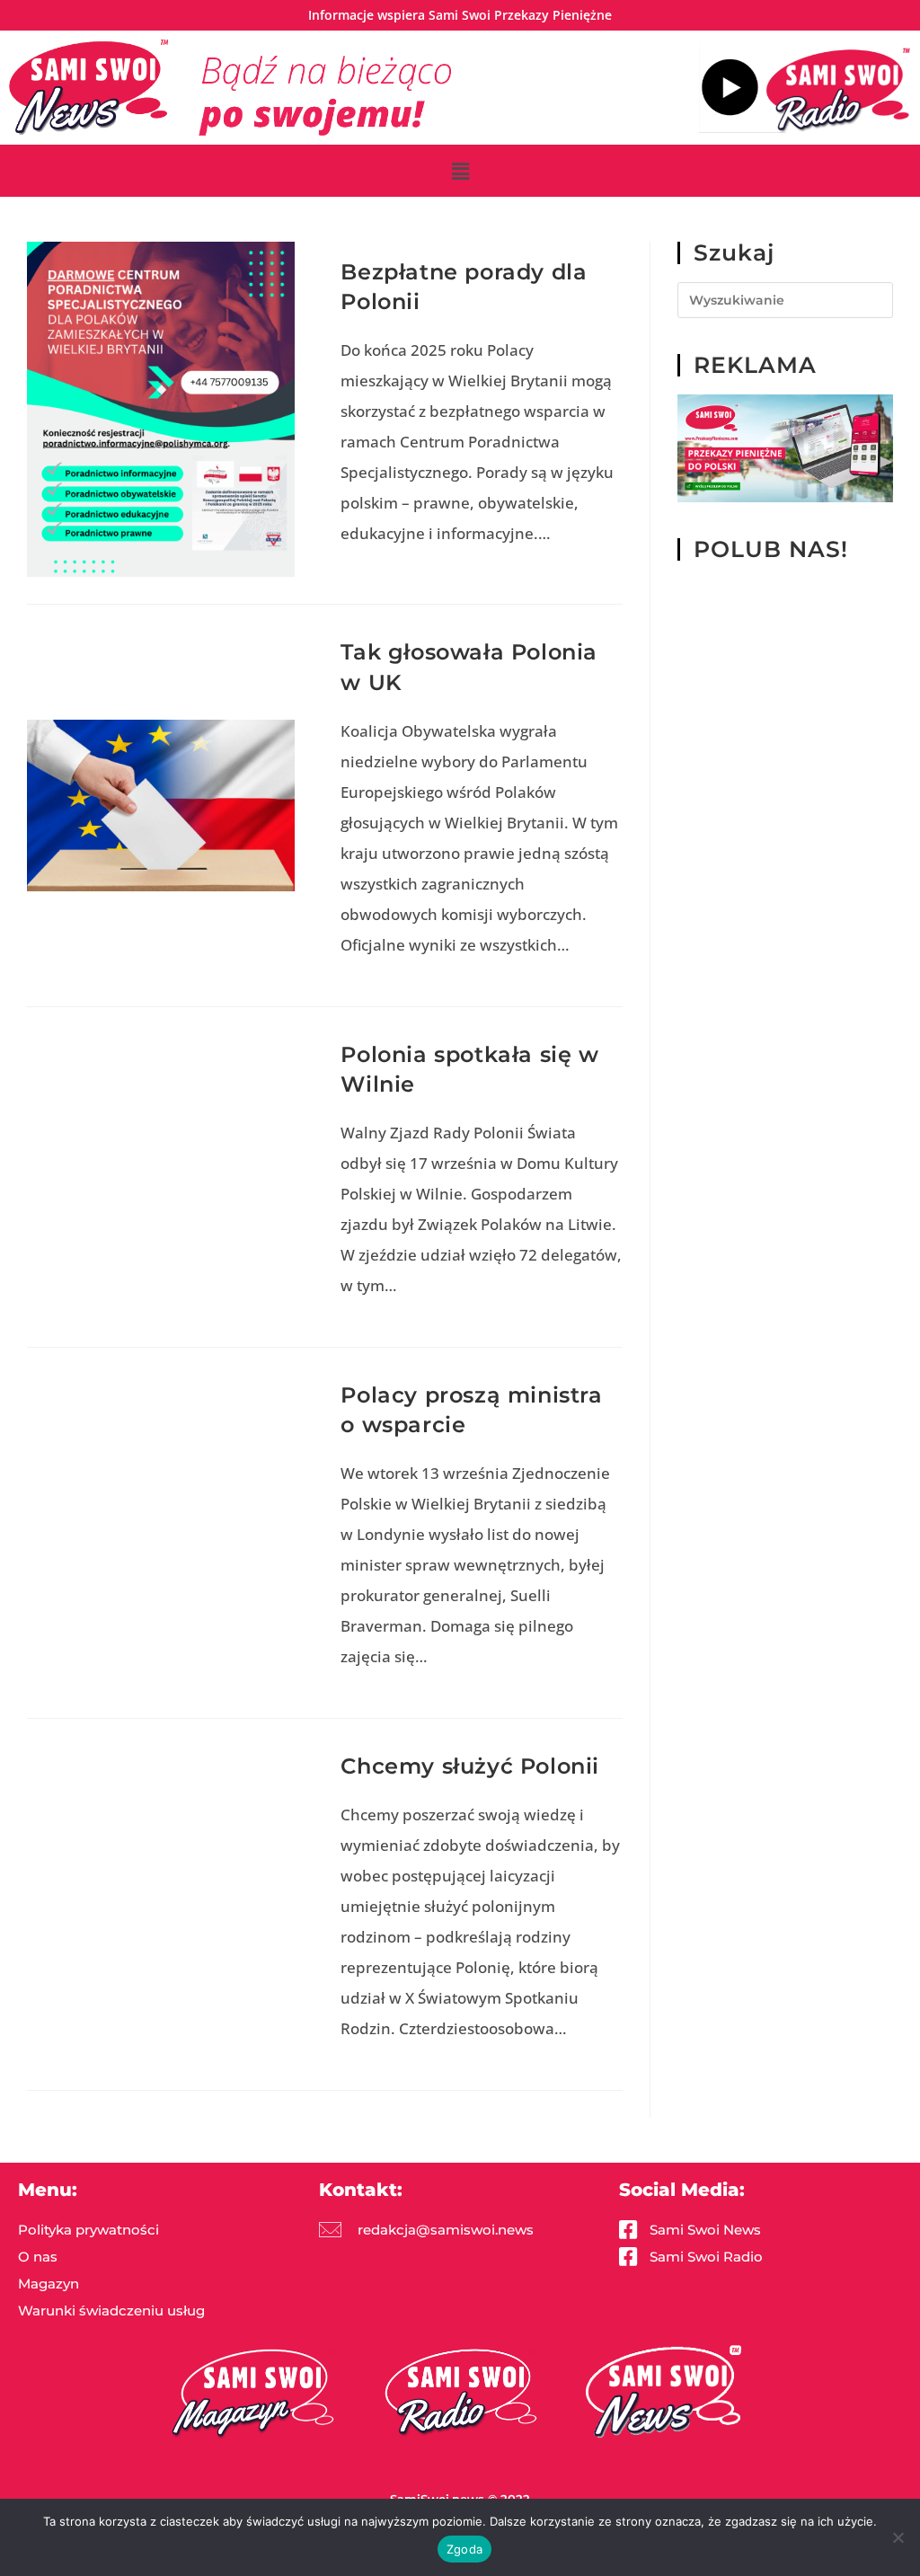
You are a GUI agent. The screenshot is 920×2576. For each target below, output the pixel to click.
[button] (460, 171)
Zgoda (464, 2549)
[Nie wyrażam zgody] (898, 2537)
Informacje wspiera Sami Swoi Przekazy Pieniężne (460, 15)
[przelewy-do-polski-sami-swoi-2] (785, 448)
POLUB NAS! (771, 549)
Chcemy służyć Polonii (470, 1766)
